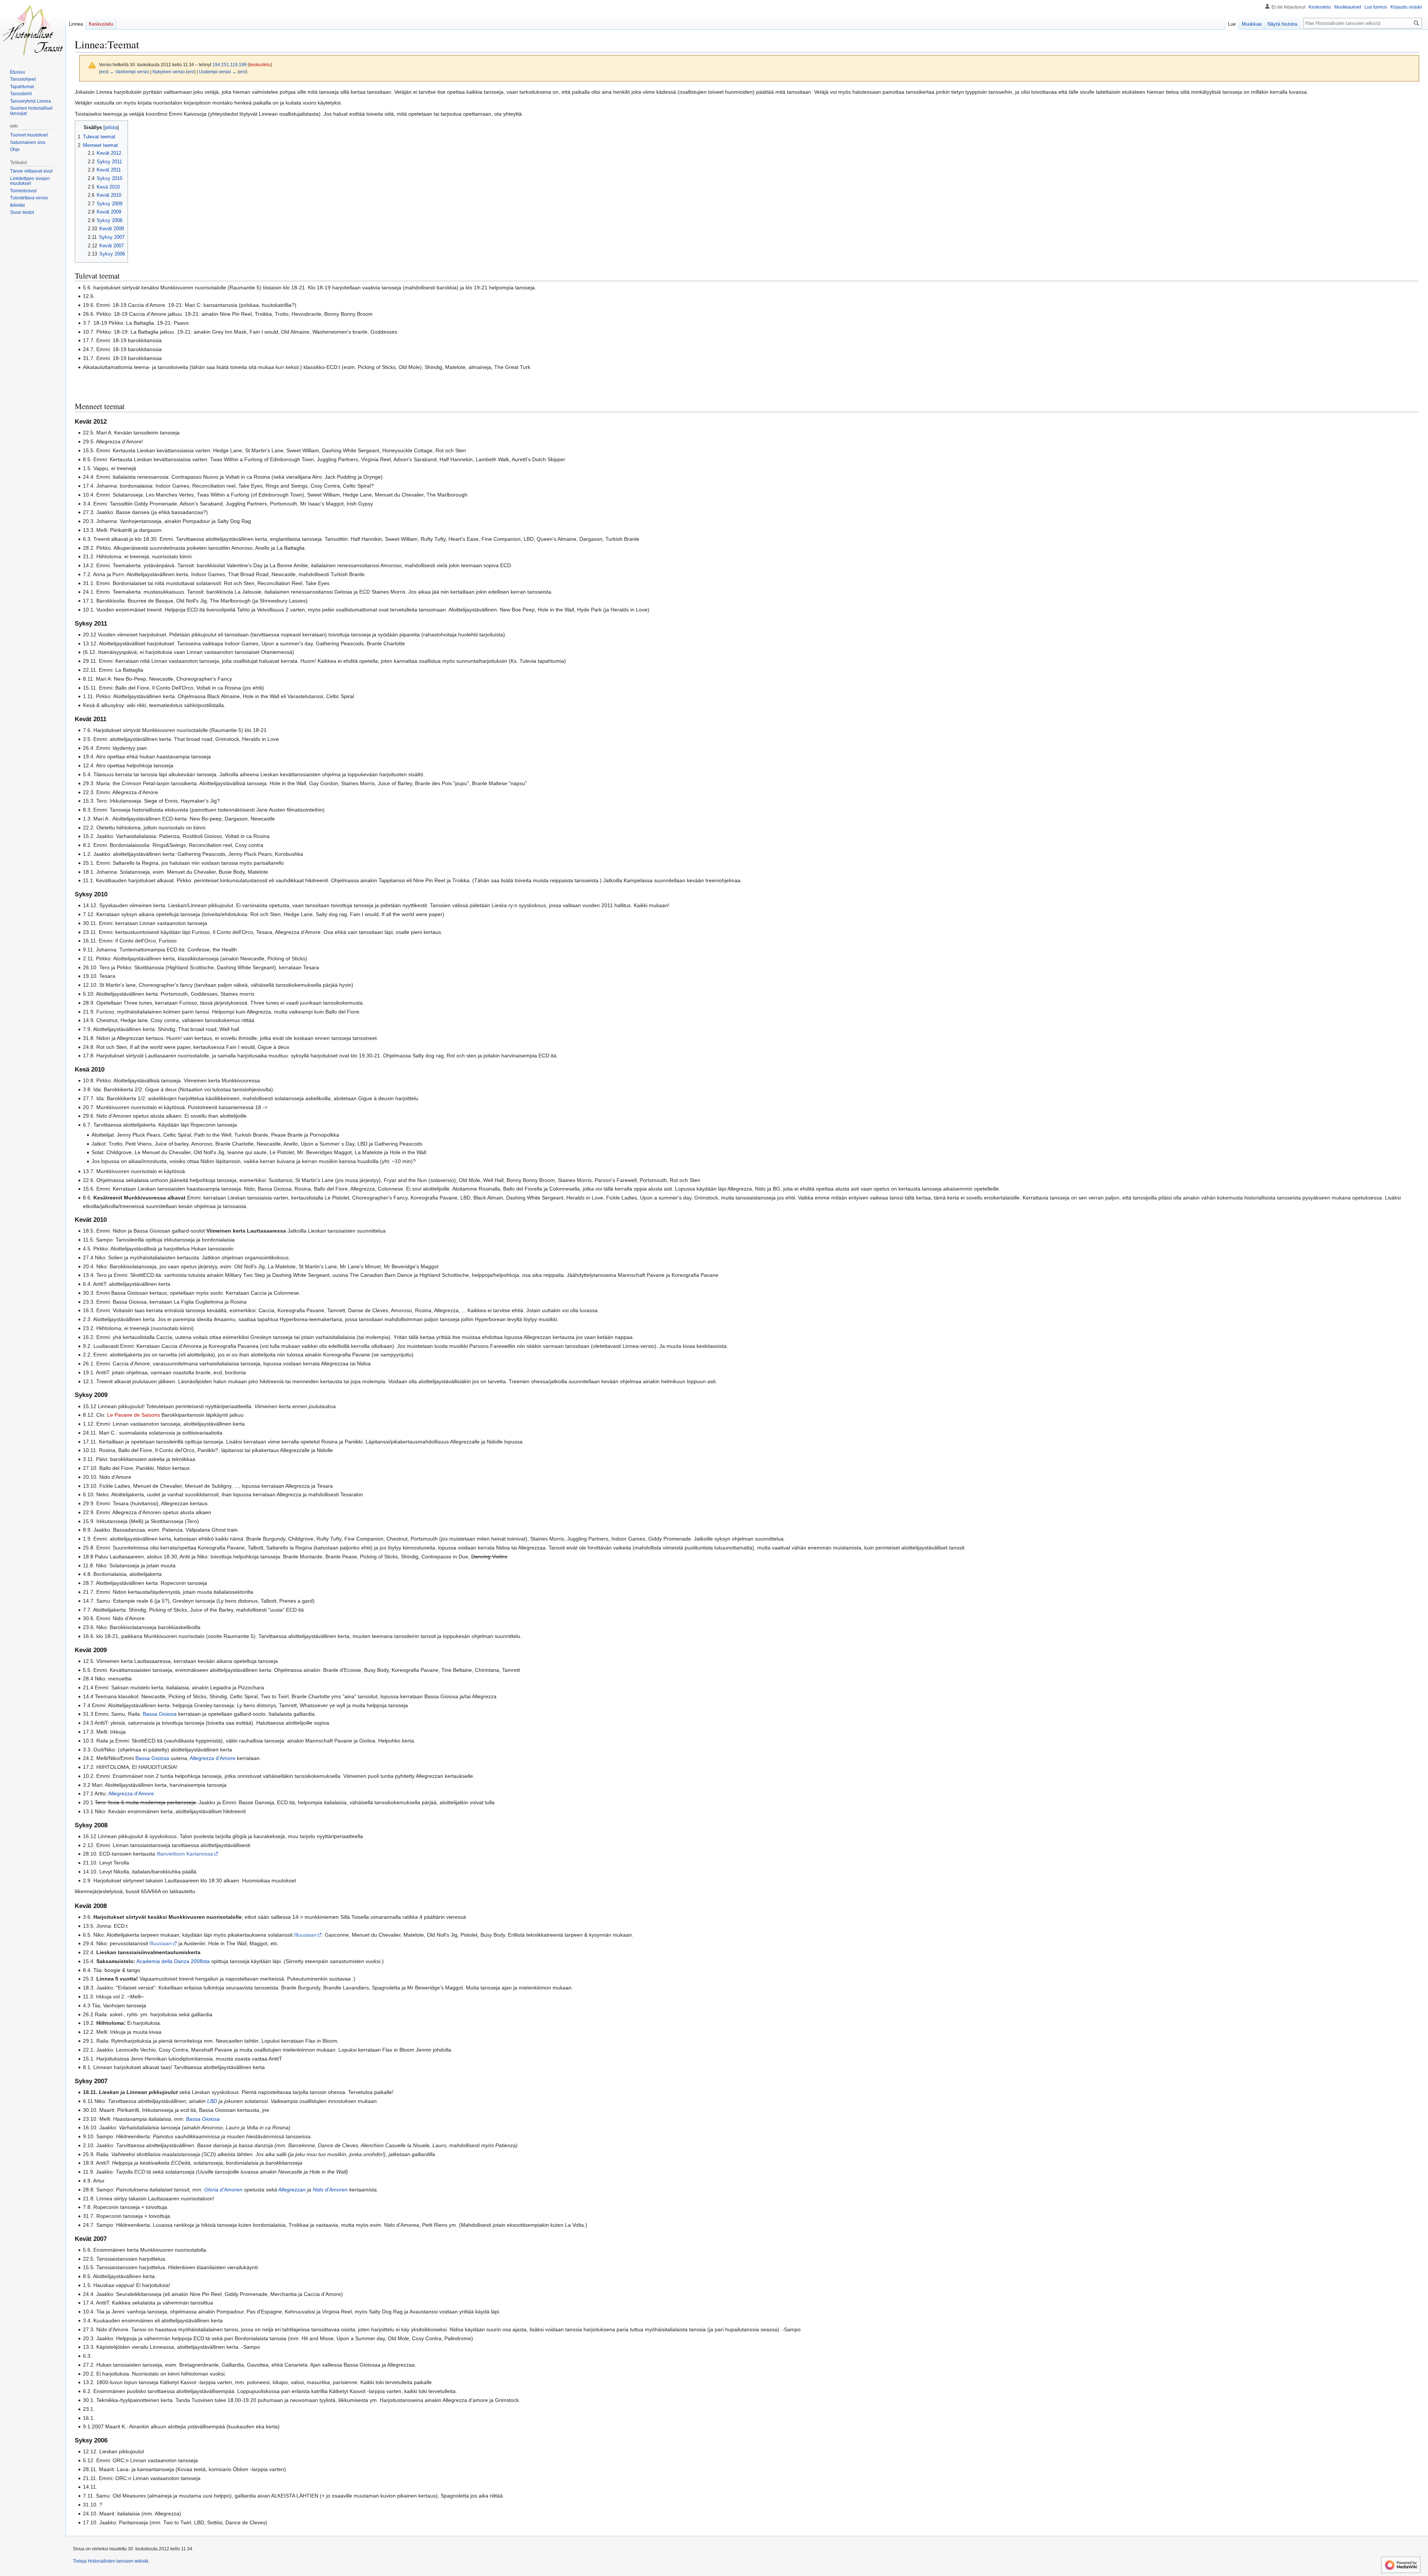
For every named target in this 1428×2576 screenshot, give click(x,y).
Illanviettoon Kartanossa (185, 1854)
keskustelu (260, 65)
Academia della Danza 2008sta (173, 1961)
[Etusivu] (33, 30)
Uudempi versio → (218, 72)
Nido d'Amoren (330, 2190)
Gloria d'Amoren (223, 2190)
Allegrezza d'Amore (213, 1758)
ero (104, 72)
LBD (212, 2101)
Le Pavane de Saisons (134, 1415)
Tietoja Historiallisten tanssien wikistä (111, 2561)
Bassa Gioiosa (160, 1714)
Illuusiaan (305, 1935)
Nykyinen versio (169, 72)
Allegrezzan (292, 2190)
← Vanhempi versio (129, 72)
